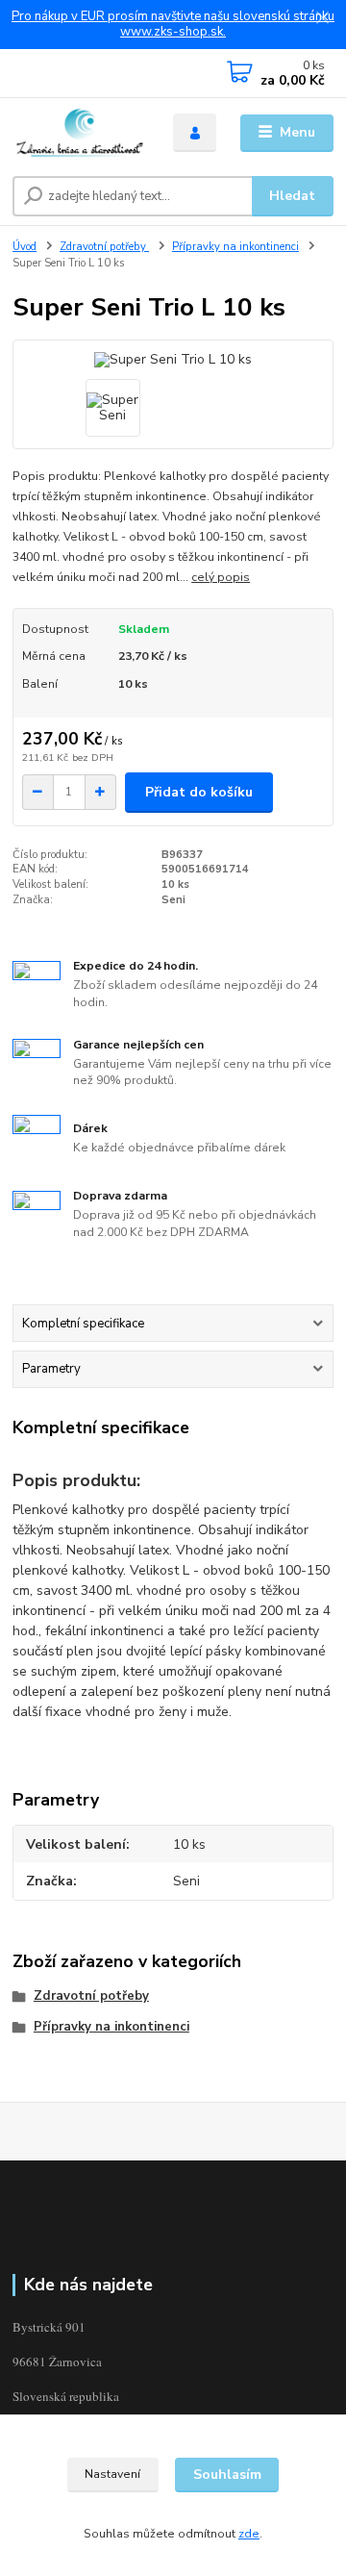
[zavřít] (322, 19)
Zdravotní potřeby (104, 247)
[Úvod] (79, 133)
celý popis (221, 577)
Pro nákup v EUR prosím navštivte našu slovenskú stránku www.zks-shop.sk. (173, 25)
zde (249, 2534)
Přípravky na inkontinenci (235, 247)
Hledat (292, 196)
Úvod (25, 247)
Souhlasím (227, 2475)
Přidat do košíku (199, 792)
